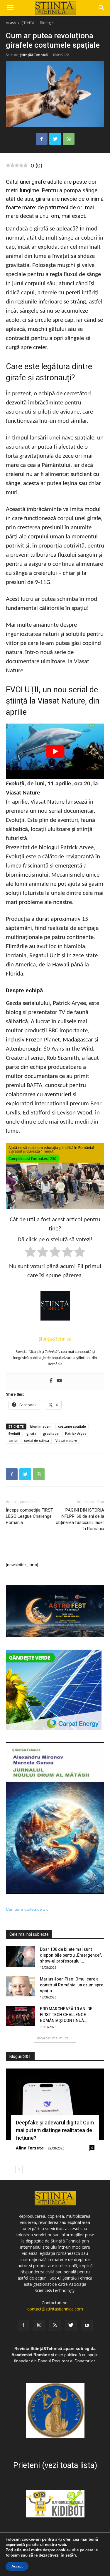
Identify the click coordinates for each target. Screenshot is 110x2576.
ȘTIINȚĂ (28, 23)
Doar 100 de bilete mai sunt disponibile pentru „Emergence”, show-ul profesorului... (71, 1955)
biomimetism (41, 1426)
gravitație (51, 1433)
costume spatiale (72, 1426)
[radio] (30, 1253)
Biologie (47, 23)
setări (71, 2555)
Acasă (11, 23)
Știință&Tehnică (34, 55)
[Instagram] (39, 2325)
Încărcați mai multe (53, 2038)
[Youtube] (59, 1381)
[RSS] (55, 2325)
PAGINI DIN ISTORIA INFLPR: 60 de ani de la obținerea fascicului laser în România (80, 1519)
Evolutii (14, 1433)
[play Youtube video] (55, 751)
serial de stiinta (37, 1440)
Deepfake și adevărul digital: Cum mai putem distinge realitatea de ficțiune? (55, 2130)
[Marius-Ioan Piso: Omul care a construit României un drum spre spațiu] (21, 1986)
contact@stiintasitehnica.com (55, 2309)
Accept (17, 2566)
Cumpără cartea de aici (28, 1909)
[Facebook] (51, 1381)
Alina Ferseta (30, 2148)
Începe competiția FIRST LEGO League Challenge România (29, 1516)
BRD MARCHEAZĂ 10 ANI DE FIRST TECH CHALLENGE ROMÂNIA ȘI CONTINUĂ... (66, 2015)
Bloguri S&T (20, 2056)
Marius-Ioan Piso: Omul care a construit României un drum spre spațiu (72, 1985)
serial (13, 1440)
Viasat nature (66, 1440)
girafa (31, 1433)
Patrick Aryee (76, 1433)
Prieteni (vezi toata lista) (55, 2465)
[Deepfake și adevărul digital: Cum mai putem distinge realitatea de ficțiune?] (55, 2104)
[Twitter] (71, 2325)
